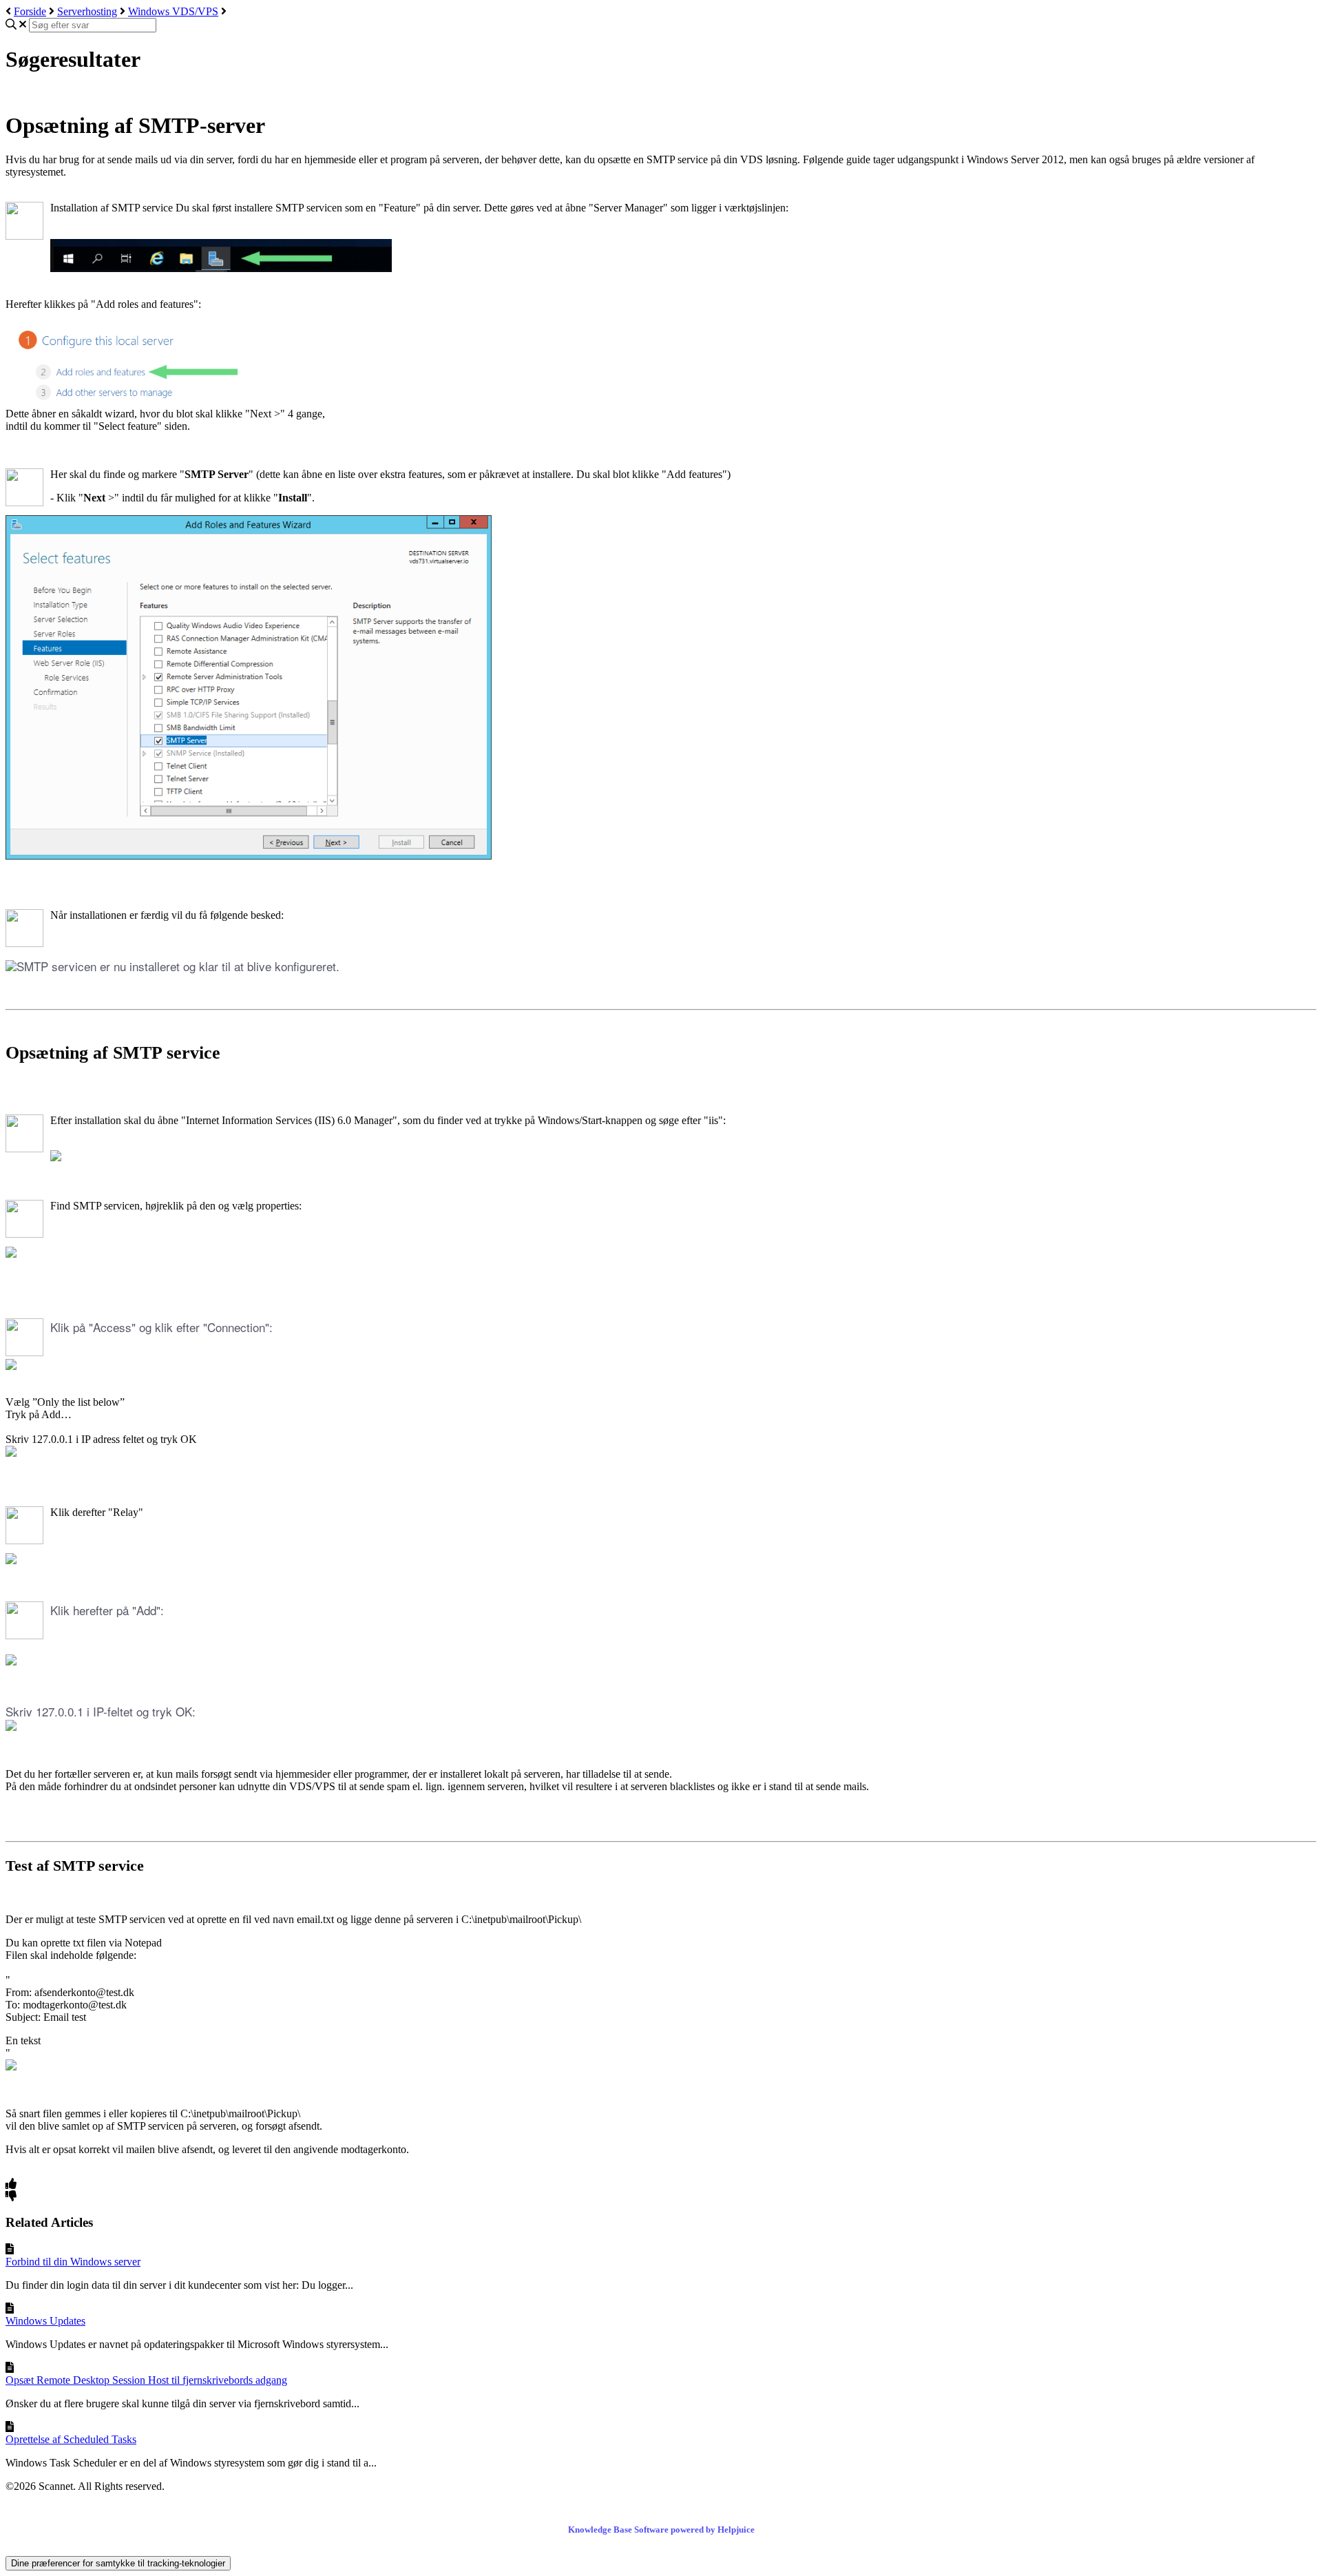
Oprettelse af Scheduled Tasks (71, 2439)
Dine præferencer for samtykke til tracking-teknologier (118, 2563)
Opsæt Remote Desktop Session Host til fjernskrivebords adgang (146, 2380)
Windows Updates (45, 2321)
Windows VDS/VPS (173, 11)
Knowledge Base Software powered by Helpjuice (661, 2530)
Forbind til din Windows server (73, 2262)
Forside (30, 11)
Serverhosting (87, 11)
